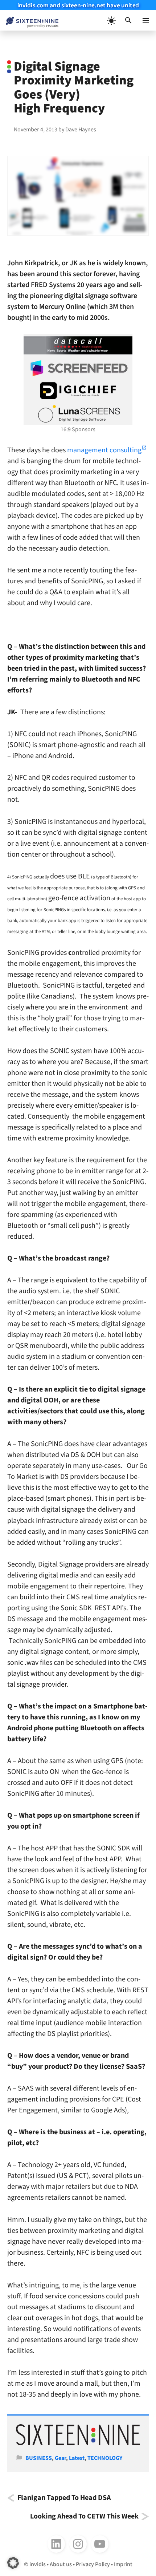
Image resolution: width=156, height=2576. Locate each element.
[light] (111, 20)
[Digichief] (78, 391)
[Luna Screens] (78, 414)
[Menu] (146, 20)
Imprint (123, 2564)
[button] (128, 20)
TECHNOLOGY (105, 2458)
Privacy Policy (93, 2564)
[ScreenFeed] (78, 368)
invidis (38, 2564)
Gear (60, 2458)
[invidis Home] (29, 21)
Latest (77, 2458)
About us (61, 2564)
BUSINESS (39, 2458)
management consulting (104, 450)
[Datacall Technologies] (78, 345)
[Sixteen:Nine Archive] (78, 2443)
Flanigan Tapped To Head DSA (64, 2498)
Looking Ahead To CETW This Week (84, 2517)
